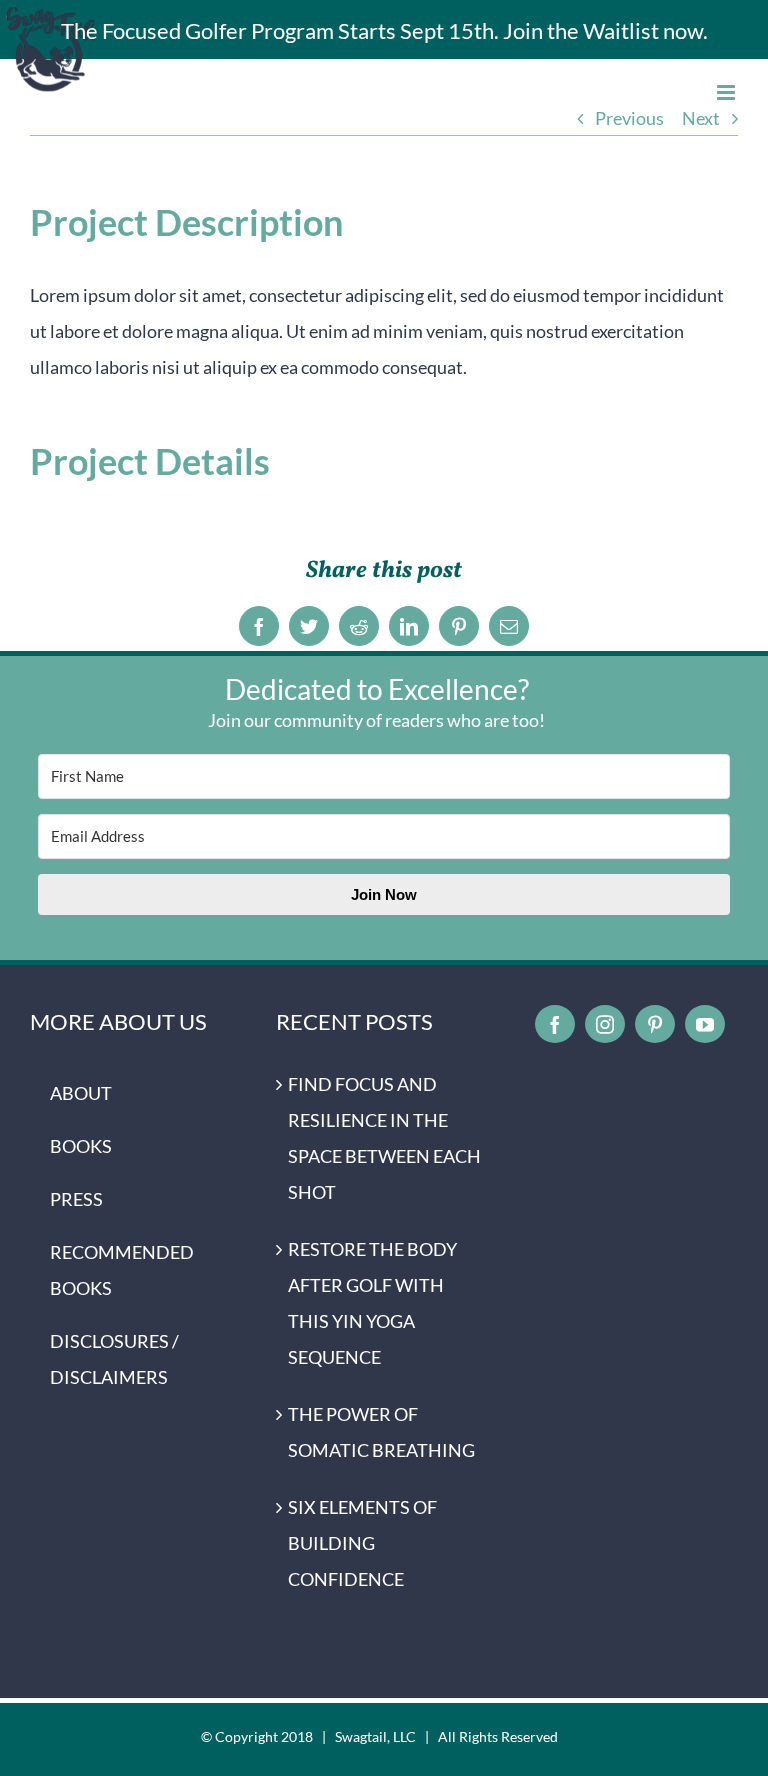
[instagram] (605, 1024)
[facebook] (555, 1024)
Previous (629, 118)
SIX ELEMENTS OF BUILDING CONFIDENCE (362, 1543)
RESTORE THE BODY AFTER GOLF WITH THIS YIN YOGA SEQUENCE (372, 1303)
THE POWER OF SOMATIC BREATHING (381, 1432)
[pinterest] (655, 1024)
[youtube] (705, 1024)
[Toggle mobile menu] (727, 92)
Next (701, 118)
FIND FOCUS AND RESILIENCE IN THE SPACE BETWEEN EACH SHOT (384, 1138)
